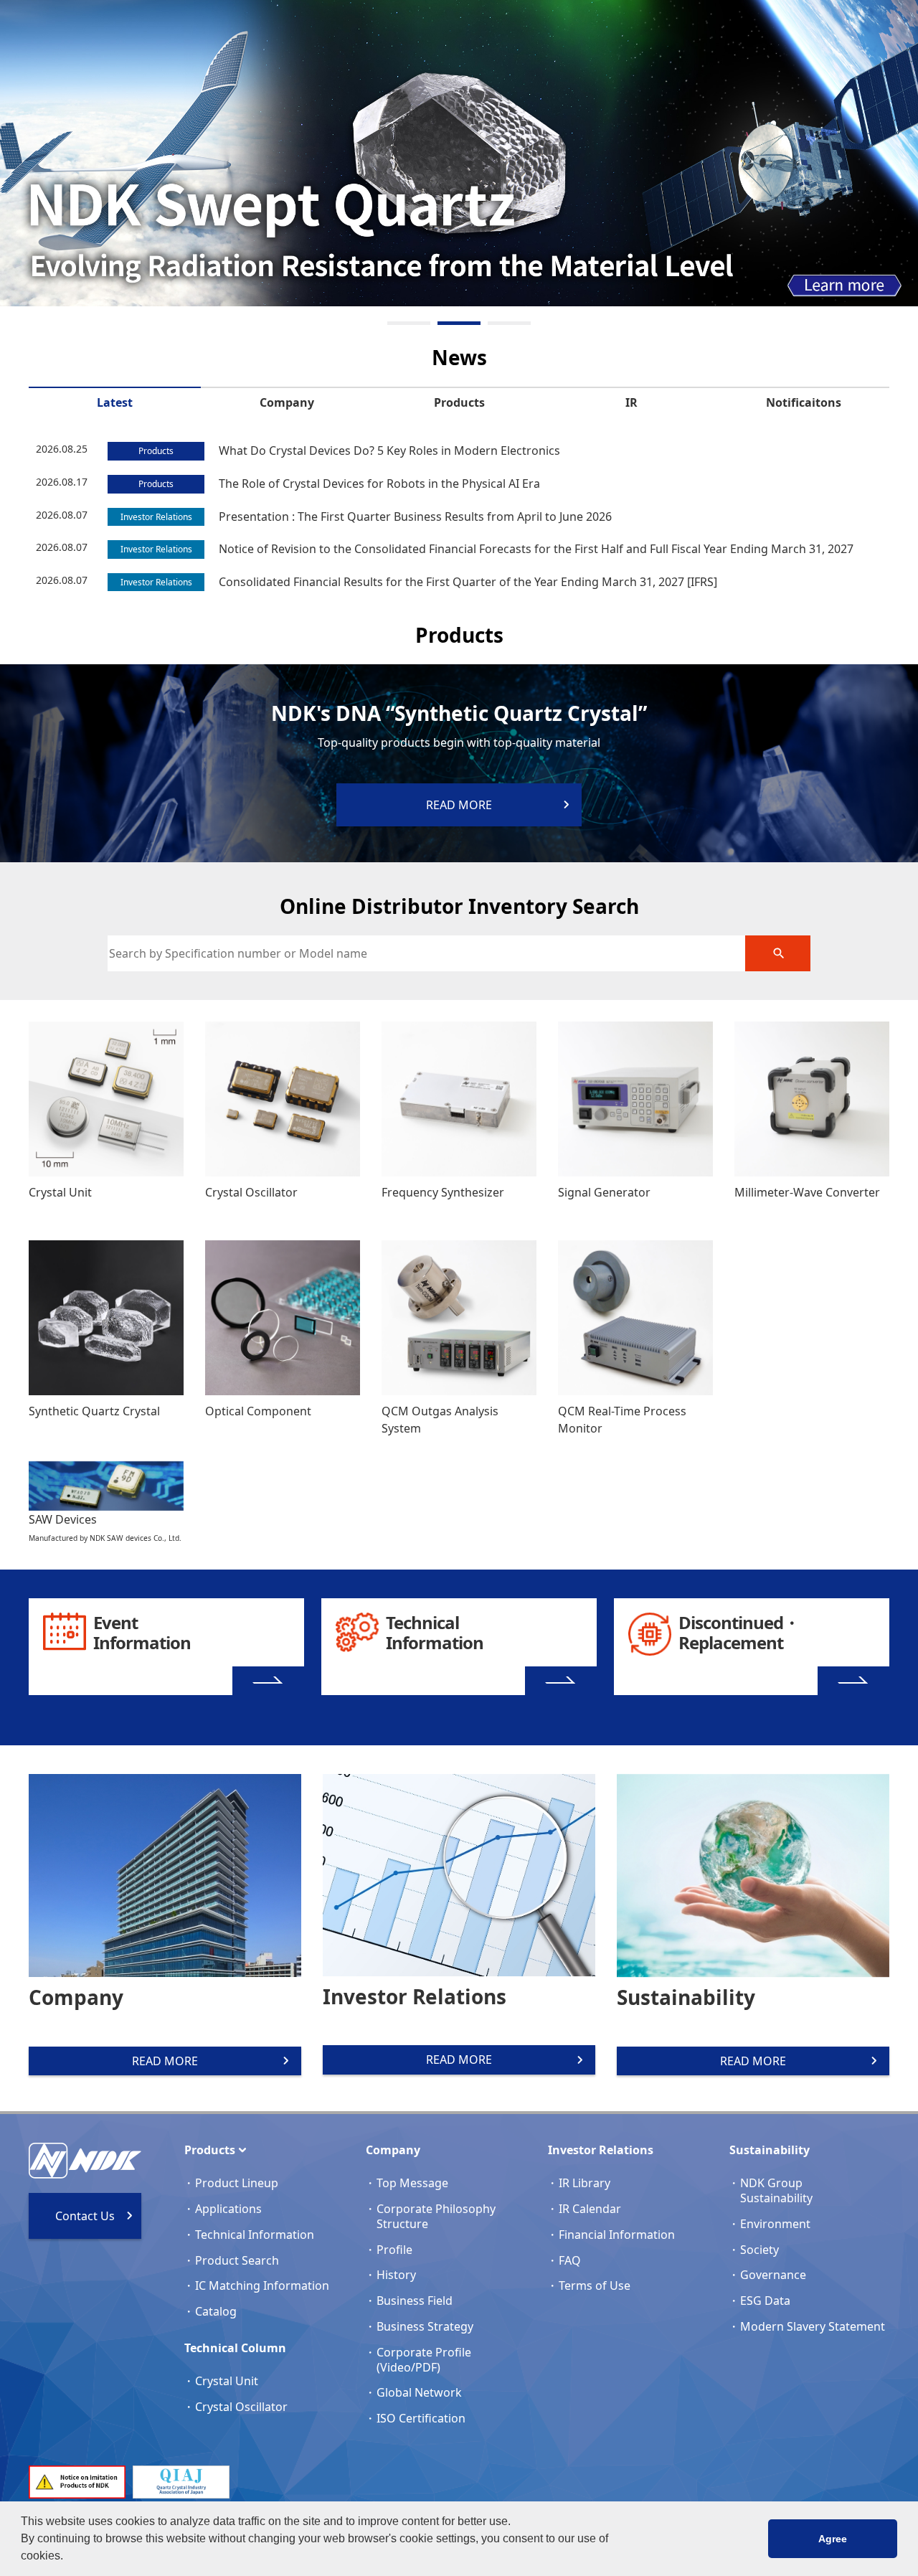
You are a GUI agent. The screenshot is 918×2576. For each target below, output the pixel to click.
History (396, 2275)
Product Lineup (237, 2183)
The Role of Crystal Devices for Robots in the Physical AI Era (379, 483)
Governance (773, 2275)
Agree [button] (833, 2539)
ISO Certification (421, 2418)
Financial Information (617, 2235)
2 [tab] (459, 323)
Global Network (419, 2392)
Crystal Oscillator (241, 2407)
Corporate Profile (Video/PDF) (424, 2360)
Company (287, 402)
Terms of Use (595, 2285)
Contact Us (85, 2216)
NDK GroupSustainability (776, 2190)
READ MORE (165, 2061)
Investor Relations (601, 2150)
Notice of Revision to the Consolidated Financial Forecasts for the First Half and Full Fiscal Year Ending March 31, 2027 (536, 549)
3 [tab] (509, 323)
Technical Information (255, 2235)
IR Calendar (590, 2209)
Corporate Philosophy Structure (436, 2216)
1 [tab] (409, 323)
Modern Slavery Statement (813, 2326)
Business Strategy (425, 2326)
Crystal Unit (227, 2381)
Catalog (216, 2311)
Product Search (237, 2260)
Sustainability (770, 2150)
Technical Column (235, 2348)
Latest (115, 402)
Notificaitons (804, 402)
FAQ (570, 2260)
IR (631, 402)
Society (760, 2250)
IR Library (585, 2183)
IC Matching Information (262, 2285)
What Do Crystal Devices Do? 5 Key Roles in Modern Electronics (389, 450)
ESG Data (765, 2301)
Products (459, 402)
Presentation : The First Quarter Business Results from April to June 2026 (415, 516)
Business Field (415, 2301)
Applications (228, 2209)
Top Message (412, 2183)
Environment (775, 2224)
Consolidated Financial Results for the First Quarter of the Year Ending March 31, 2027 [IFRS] (468, 582)
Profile (394, 2250)
